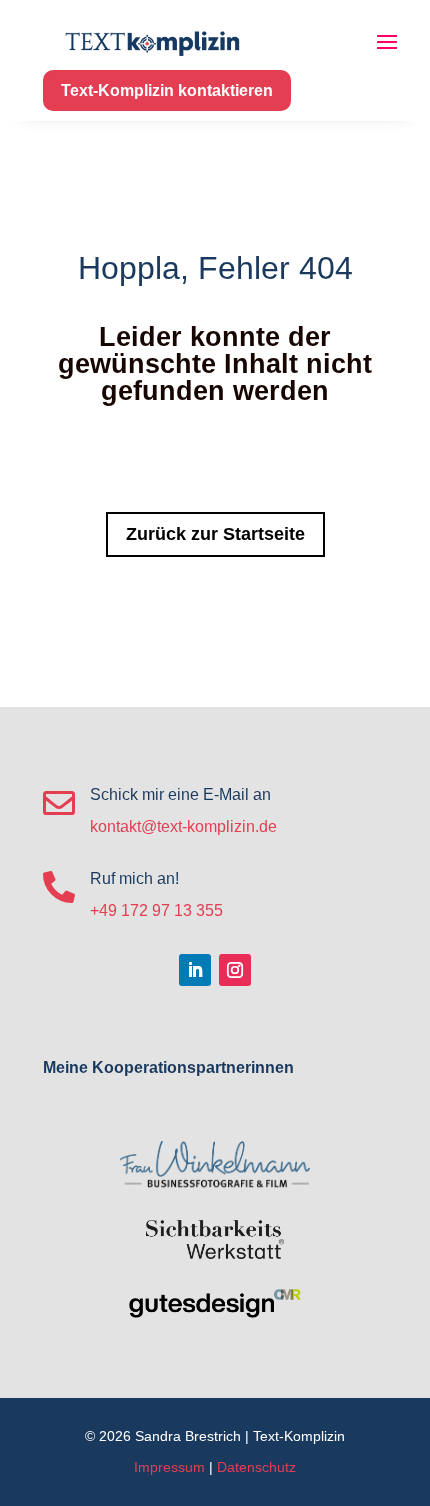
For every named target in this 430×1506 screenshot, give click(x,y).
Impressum (169, 1467)
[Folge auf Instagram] (235, 970)
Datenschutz (256, 1467)
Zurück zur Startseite (215, 534)
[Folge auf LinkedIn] (195, 970)
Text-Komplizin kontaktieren (167, 90)
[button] (36, 1470)
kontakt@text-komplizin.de (183, 826)
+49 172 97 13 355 (156, 910)
